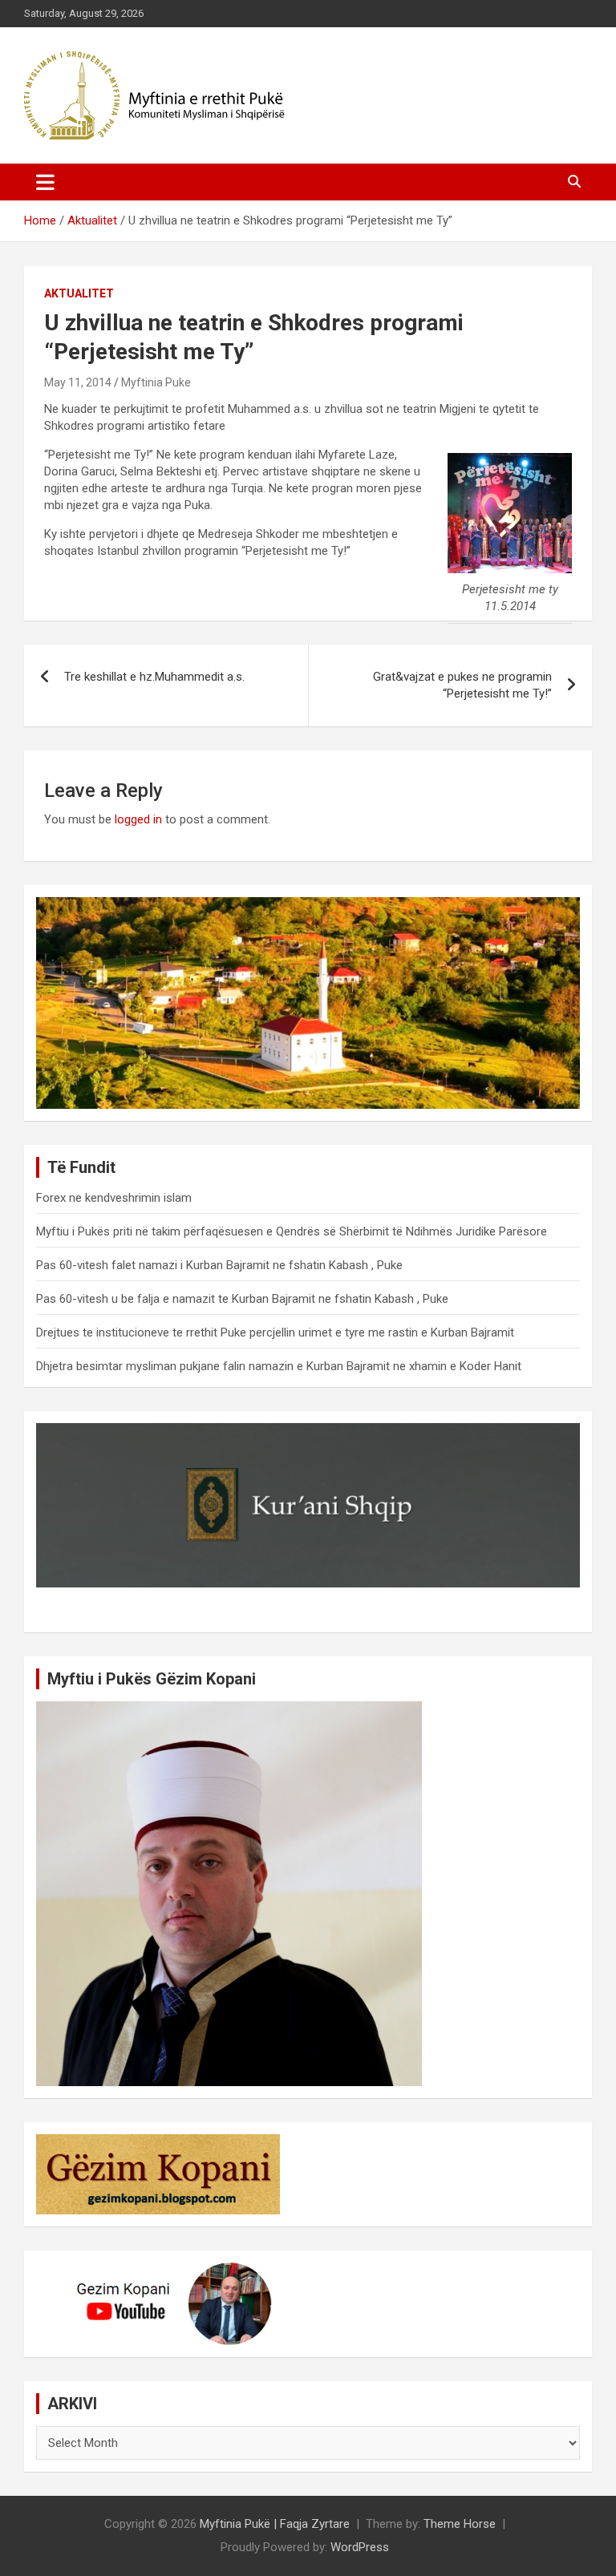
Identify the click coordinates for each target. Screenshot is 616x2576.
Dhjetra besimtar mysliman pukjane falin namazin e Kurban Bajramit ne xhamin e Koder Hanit (279, 1366)
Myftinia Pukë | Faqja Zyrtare (275, 2524)
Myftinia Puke (156, 382)
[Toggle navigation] (45, 182)
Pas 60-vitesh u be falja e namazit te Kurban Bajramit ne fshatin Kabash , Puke (242, 1299)
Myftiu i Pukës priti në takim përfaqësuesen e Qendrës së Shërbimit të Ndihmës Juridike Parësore (292, 1231)
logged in (138, 819)
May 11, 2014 (78, 382)
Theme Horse (460, 2524)
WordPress (360, 2547)
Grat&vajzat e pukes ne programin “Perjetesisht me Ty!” (462, 685)
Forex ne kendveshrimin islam (114, 1198)
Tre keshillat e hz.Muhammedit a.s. (154, 677)
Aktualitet (79, 293)
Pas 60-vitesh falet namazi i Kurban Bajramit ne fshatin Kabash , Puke (219, 1265)
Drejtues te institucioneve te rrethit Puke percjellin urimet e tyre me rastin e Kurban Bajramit (275, 1332)
